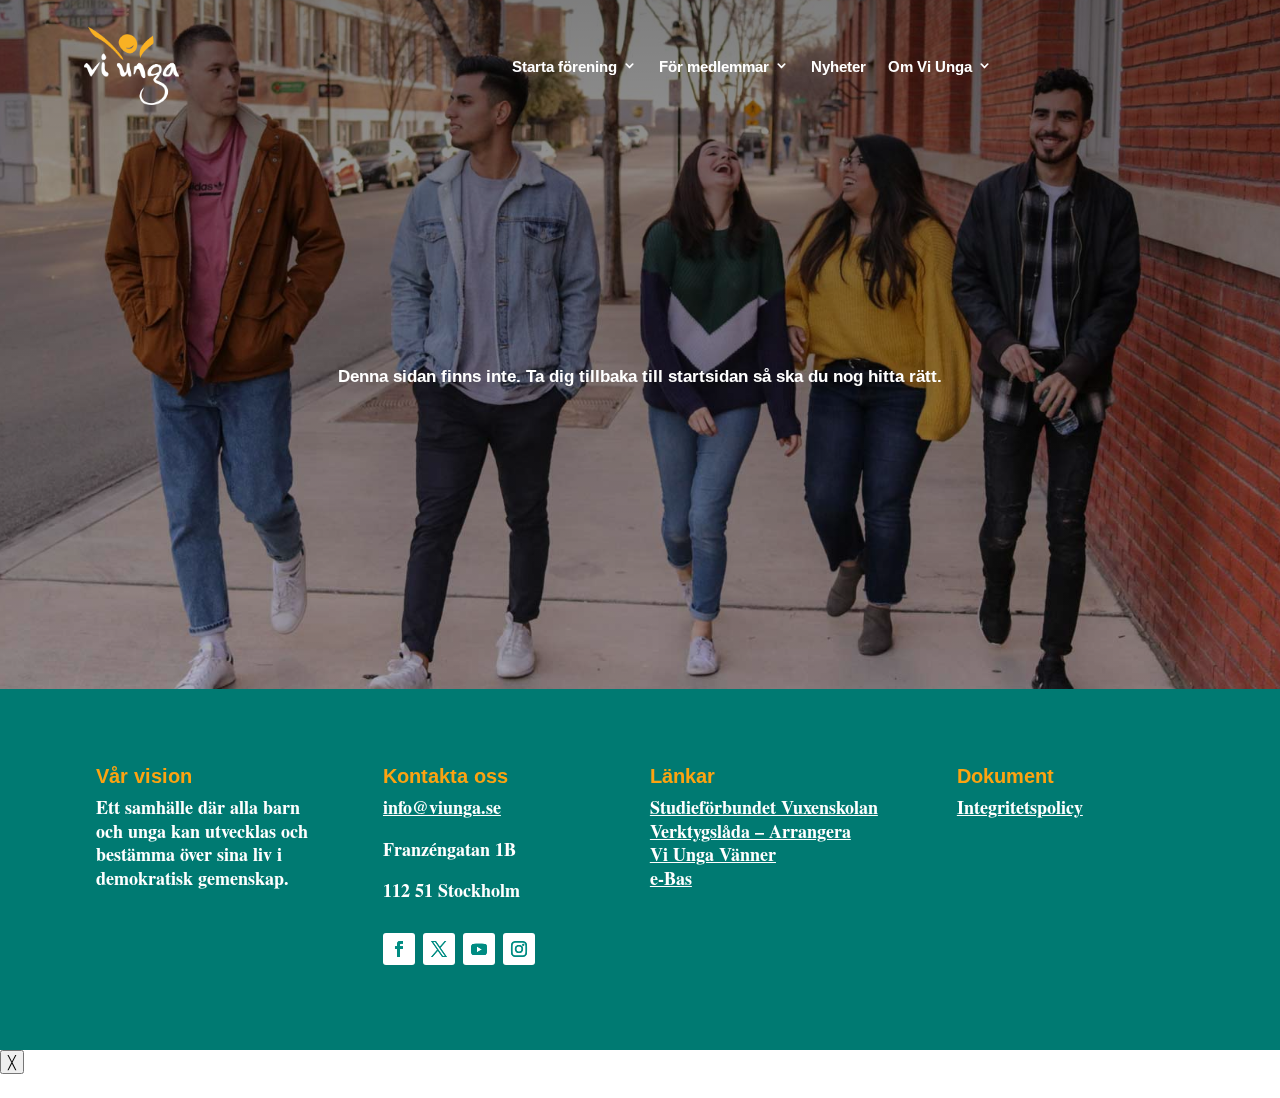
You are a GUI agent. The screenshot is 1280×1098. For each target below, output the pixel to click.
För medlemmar (714, 66)
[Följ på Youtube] (479, 949)
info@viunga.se (442, 807)
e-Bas (671, 878)
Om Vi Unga (930, 66)
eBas (1096, 75)
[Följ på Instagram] (519, 949)
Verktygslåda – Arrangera (750, 831)
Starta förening (564, 66)
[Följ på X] (439, 949)
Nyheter (838, 66)
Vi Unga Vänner (713, 854)
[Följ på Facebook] (399, 949)
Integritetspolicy (1020, 807)
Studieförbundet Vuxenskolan (764, 807)
